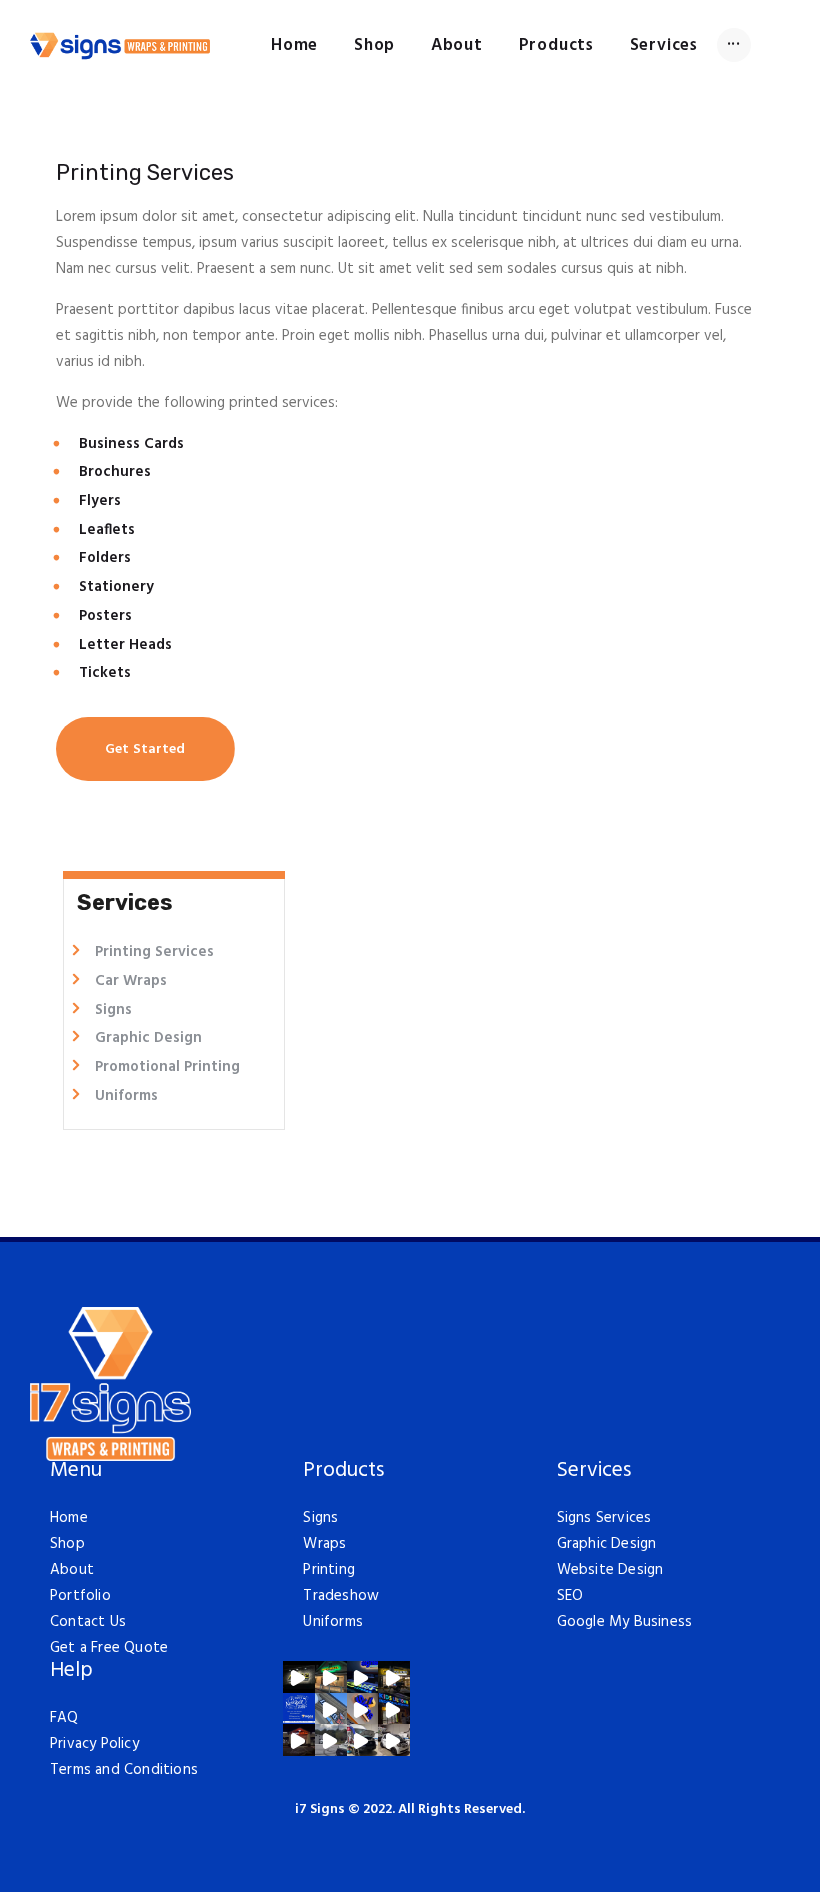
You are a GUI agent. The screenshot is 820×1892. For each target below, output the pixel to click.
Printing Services (154, 952)
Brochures (115, 472)
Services (594, 1471)
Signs (113, 1010)
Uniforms (126, 1096)
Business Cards (131, 444)
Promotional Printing (167, 1067)
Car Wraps (131, 981)
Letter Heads (125, 645)
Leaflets (107, 530)
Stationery (116, 587)
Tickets (105, 673)
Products (343, 1471)
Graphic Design (148, 1038)
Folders (105, 558)
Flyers (100, 501)
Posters (105, 616)
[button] (299, 1677)
